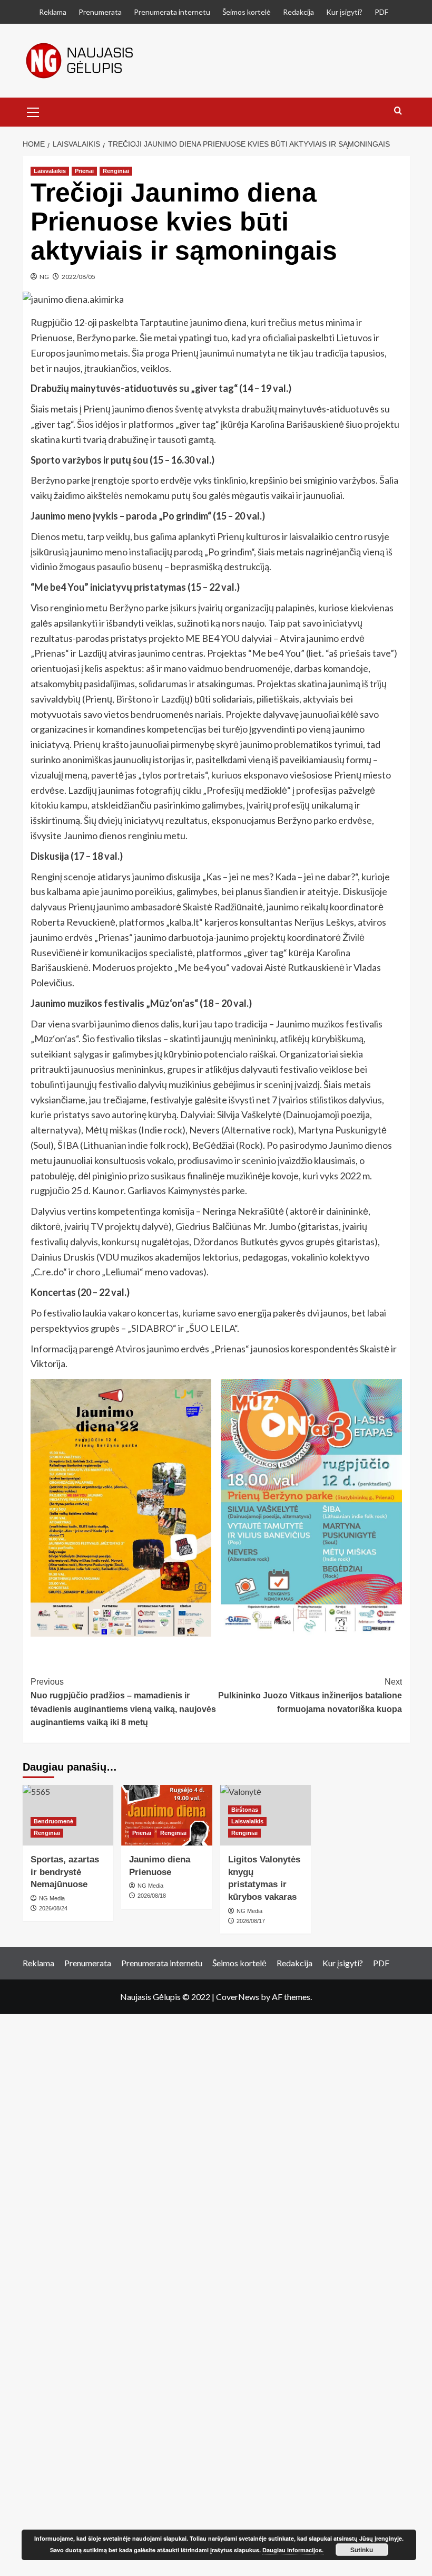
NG (44, 277)
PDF (381, 12)
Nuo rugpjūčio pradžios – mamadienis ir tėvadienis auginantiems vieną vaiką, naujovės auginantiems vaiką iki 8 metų (123, 1702)
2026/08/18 (152, 1896)
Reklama (53, 12)
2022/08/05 (78, 277)
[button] (33, 111)
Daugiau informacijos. (293, 2550)
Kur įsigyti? (344, 12)
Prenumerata (100, 12)
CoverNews (238, 1997)
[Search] (398, 111)
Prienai (84, 171)
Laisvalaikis (50, 171)
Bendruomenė (53, 1821)
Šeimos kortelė (247, 12)
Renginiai (116, 171)
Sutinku (362, 2550)
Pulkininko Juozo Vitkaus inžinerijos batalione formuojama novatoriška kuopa (310, 1695)
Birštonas (245, 1810)
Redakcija (298, 12)
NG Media (150, 1886)
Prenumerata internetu (172, 12)
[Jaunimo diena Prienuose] (167, 1815)
